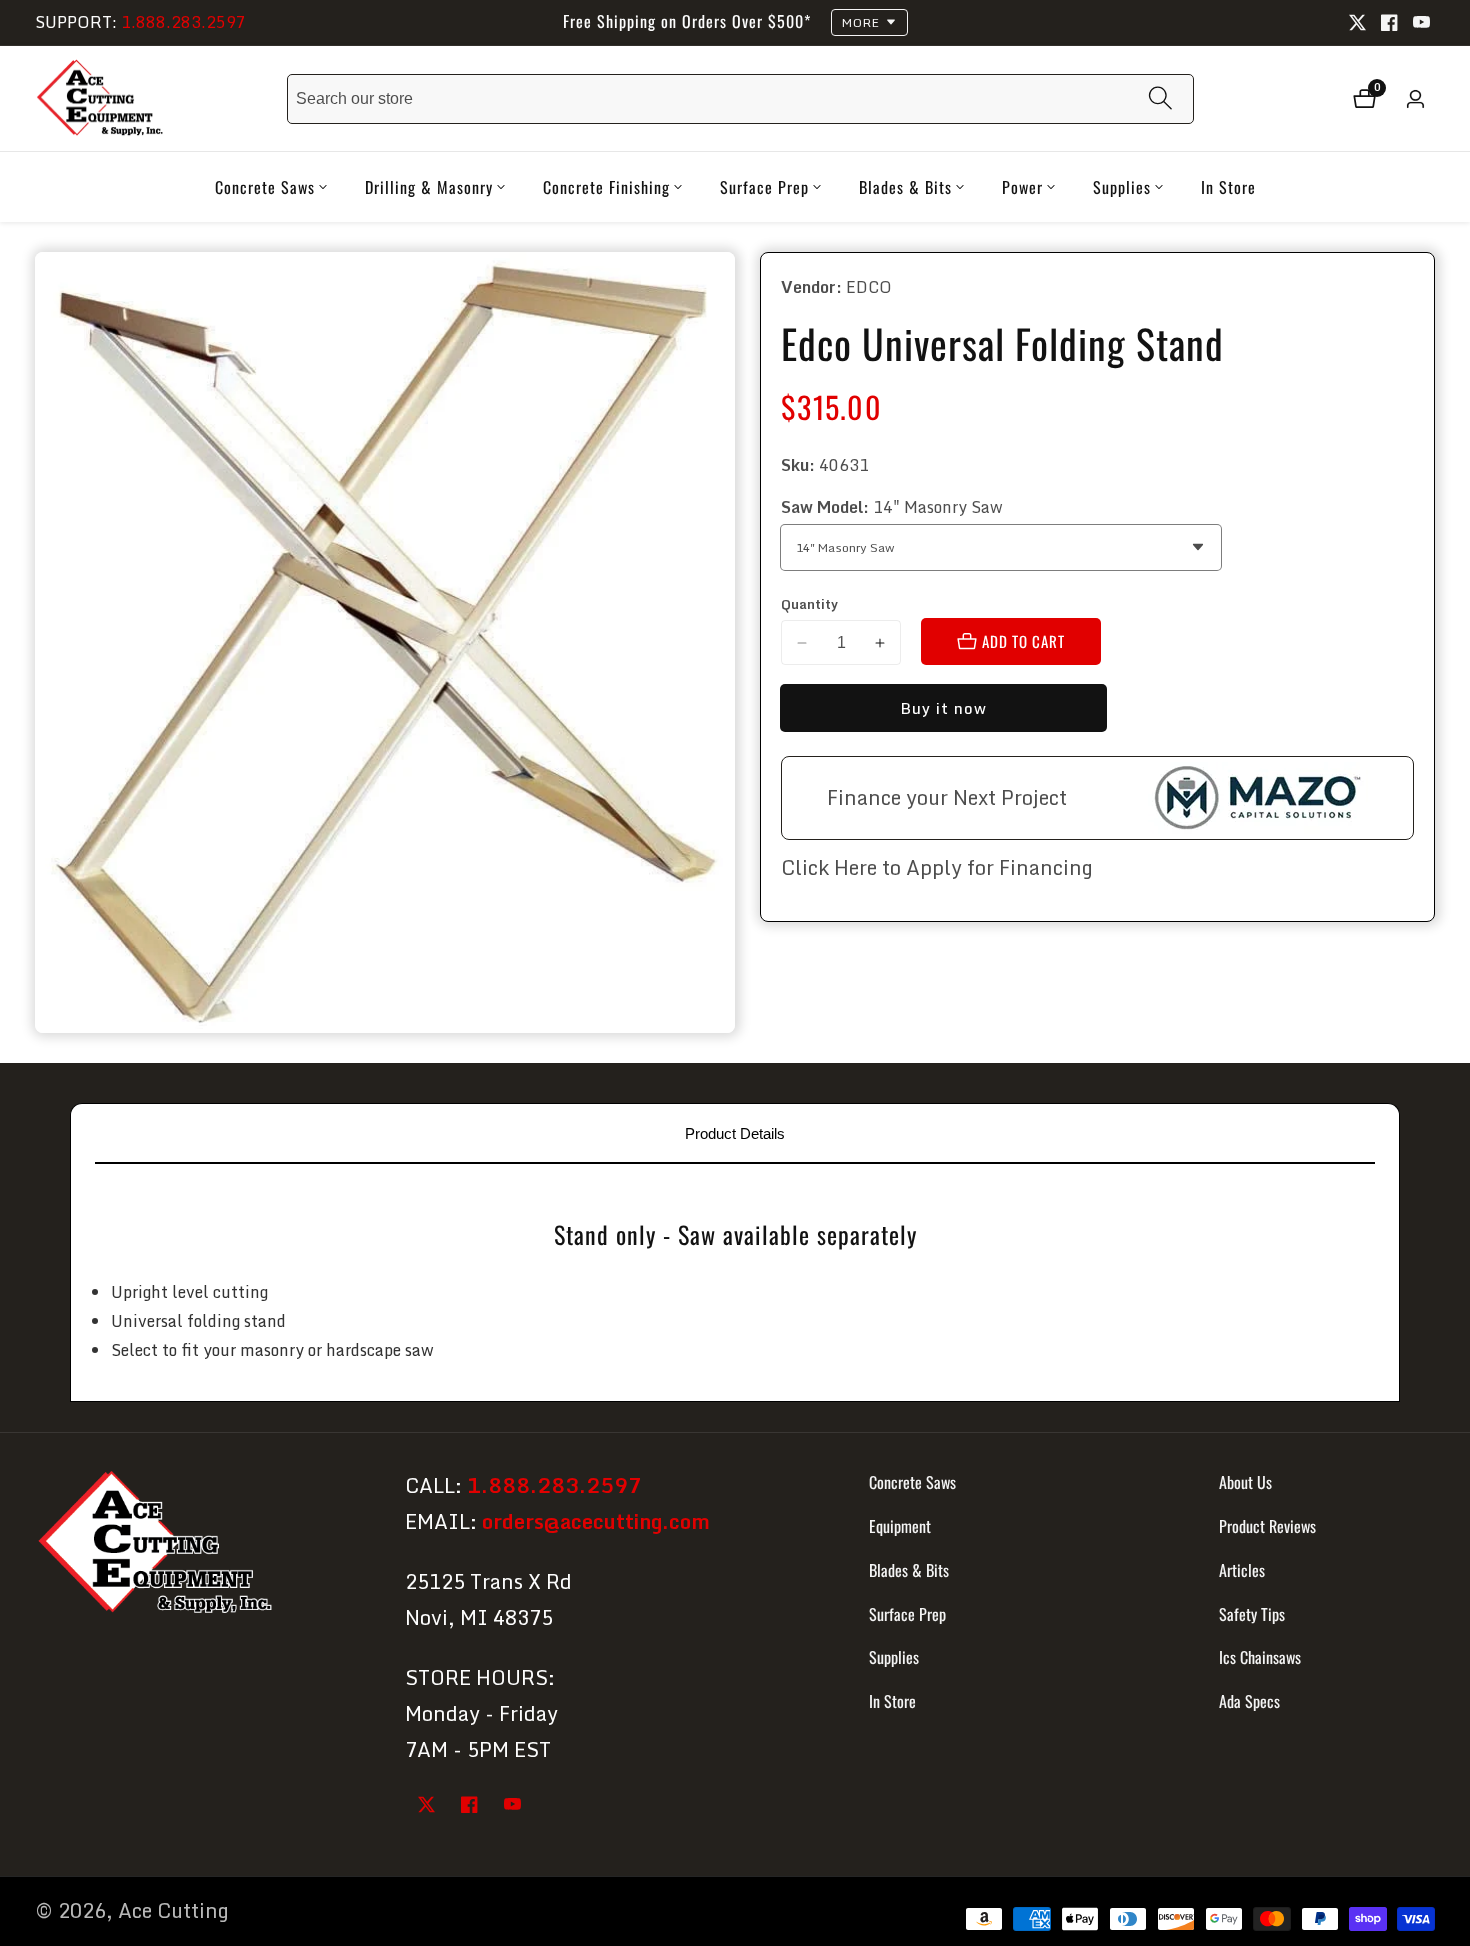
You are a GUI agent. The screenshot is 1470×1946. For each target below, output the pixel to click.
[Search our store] (1160, 98)
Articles (1242, 1569)
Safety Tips (1252, 1613)
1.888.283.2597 (183, 22)
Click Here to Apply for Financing (937, 867)
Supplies (894, 1657)
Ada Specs (1249, 1701)
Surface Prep (907, 1613)
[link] (202, 1545)
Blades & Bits (909, 1569)
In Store (1228, 187)
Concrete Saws (912, 1482)
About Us (1245, 1482)
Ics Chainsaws (1260, 1657)
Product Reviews (1267, 1526)
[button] (265, 187)
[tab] (735, 1133)
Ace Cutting (173, 1911)
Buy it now (943, 708)
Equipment (900, 1526)
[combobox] (740, 99)
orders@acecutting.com (596, 1521)
